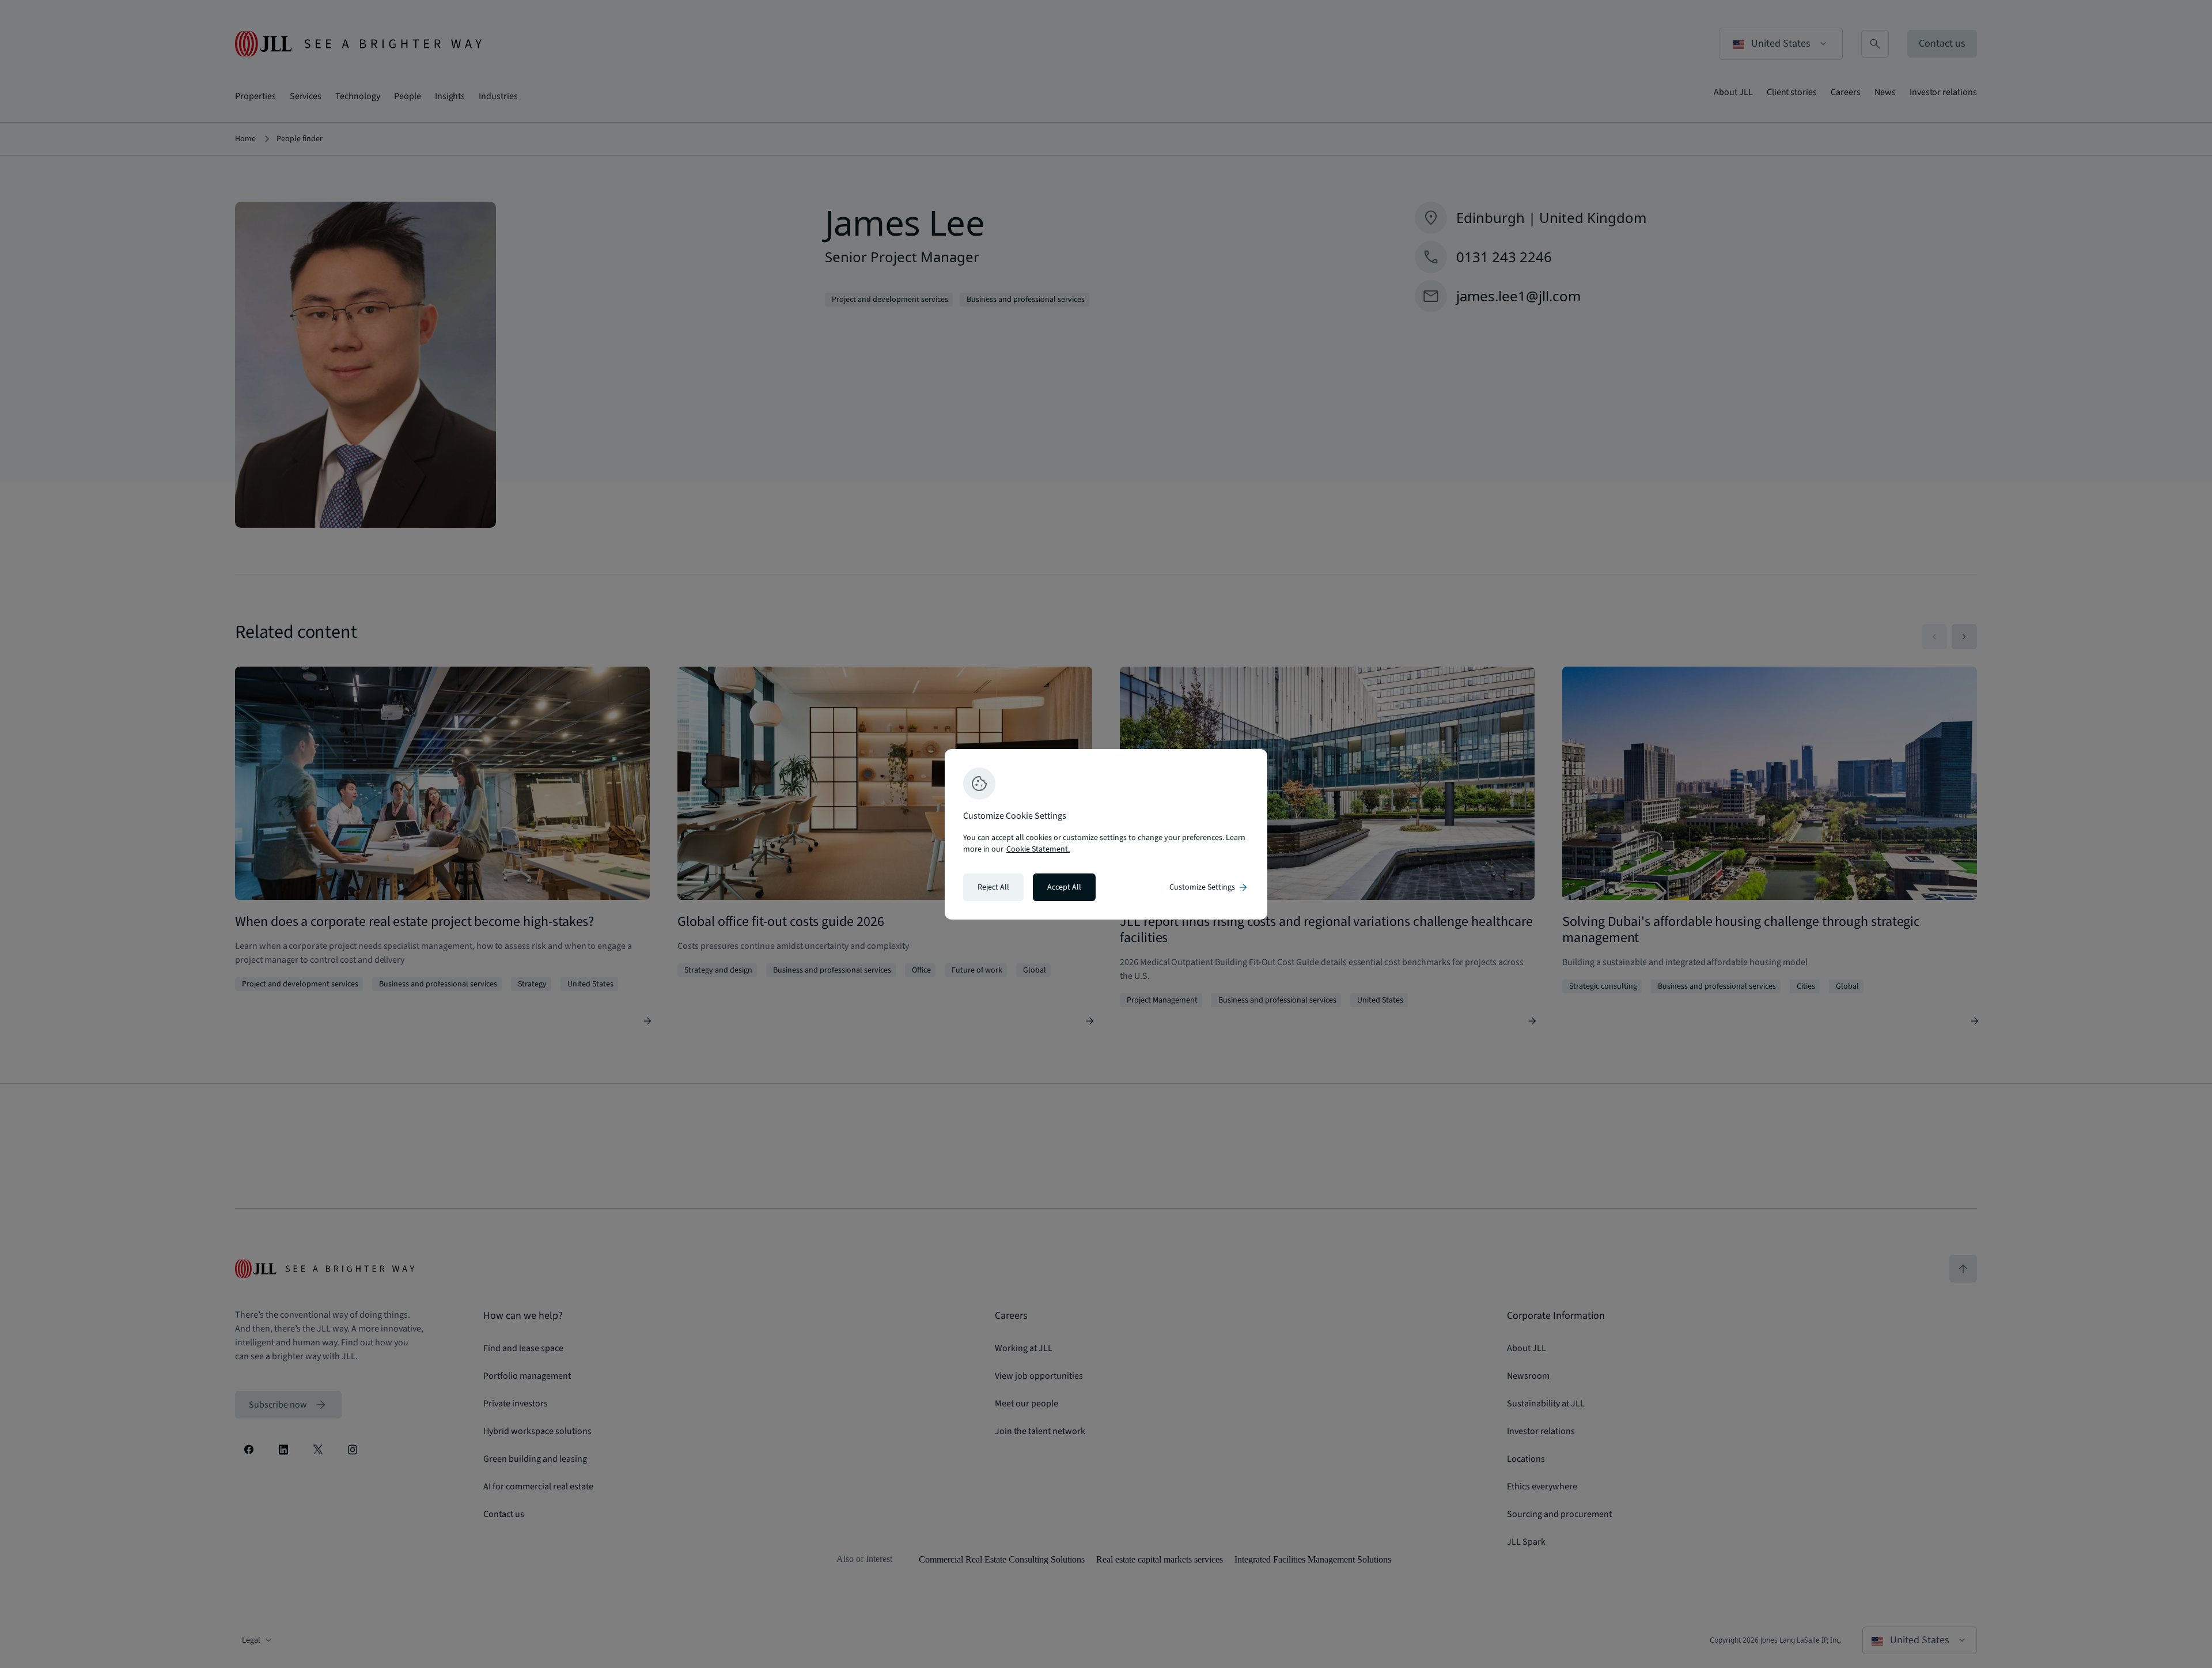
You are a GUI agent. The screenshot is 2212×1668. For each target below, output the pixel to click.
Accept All (1064, 887)
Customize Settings (1209, 887)
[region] (1106, 834)
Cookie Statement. (1038, 849)
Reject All (993, 887)
